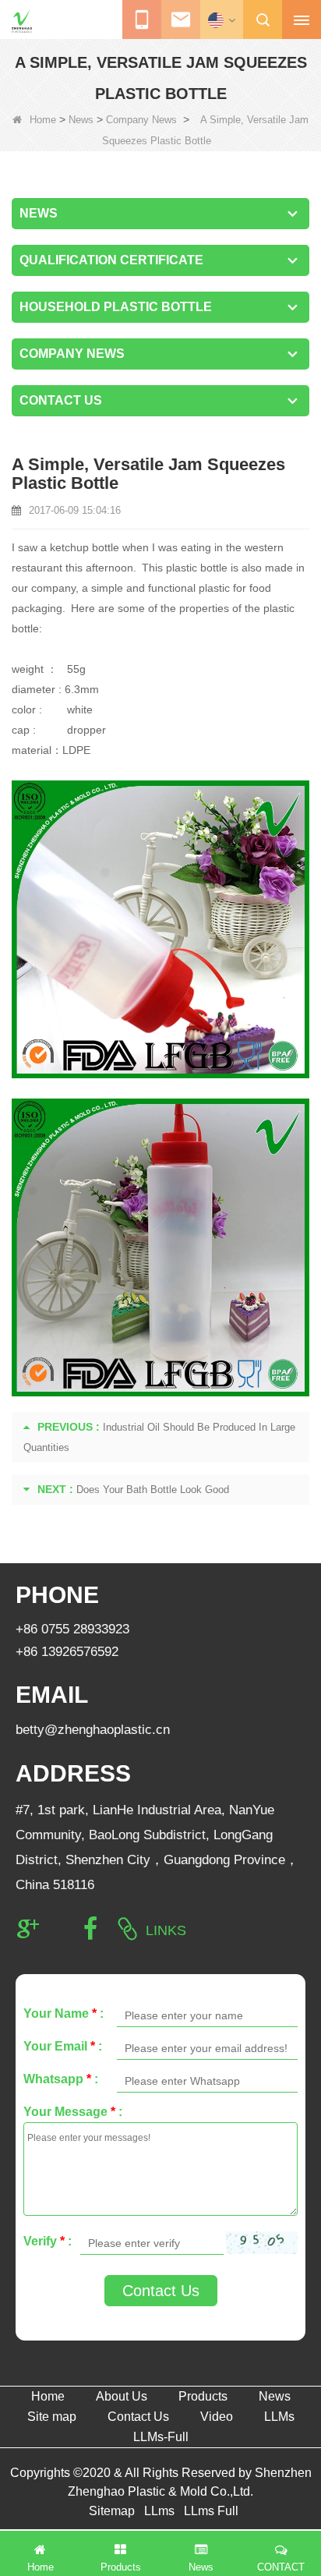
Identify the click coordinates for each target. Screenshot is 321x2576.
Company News (141, 120)
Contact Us (161, 2291)
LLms (159, 2511)
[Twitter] (59, 1929)
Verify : (48, 2241)
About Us (122, 2396)
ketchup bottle (85, 547)
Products (203, 2396)
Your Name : (63, 2013)
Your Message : (73, 2112)
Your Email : (63, 2046)
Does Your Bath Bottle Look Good (153, 1490)
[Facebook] (90, 1929)
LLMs (279, 2417)
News (81, 120)
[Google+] (28, 1929)
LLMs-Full (161, 2437)
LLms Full (211, 2511)
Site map (52, 2417)
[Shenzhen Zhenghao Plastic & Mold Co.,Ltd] (22, 21)
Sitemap (112, 2511)
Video (217, 2417)
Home (43, 120)
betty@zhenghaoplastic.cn (93, 1730)
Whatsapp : (61, 2079)
